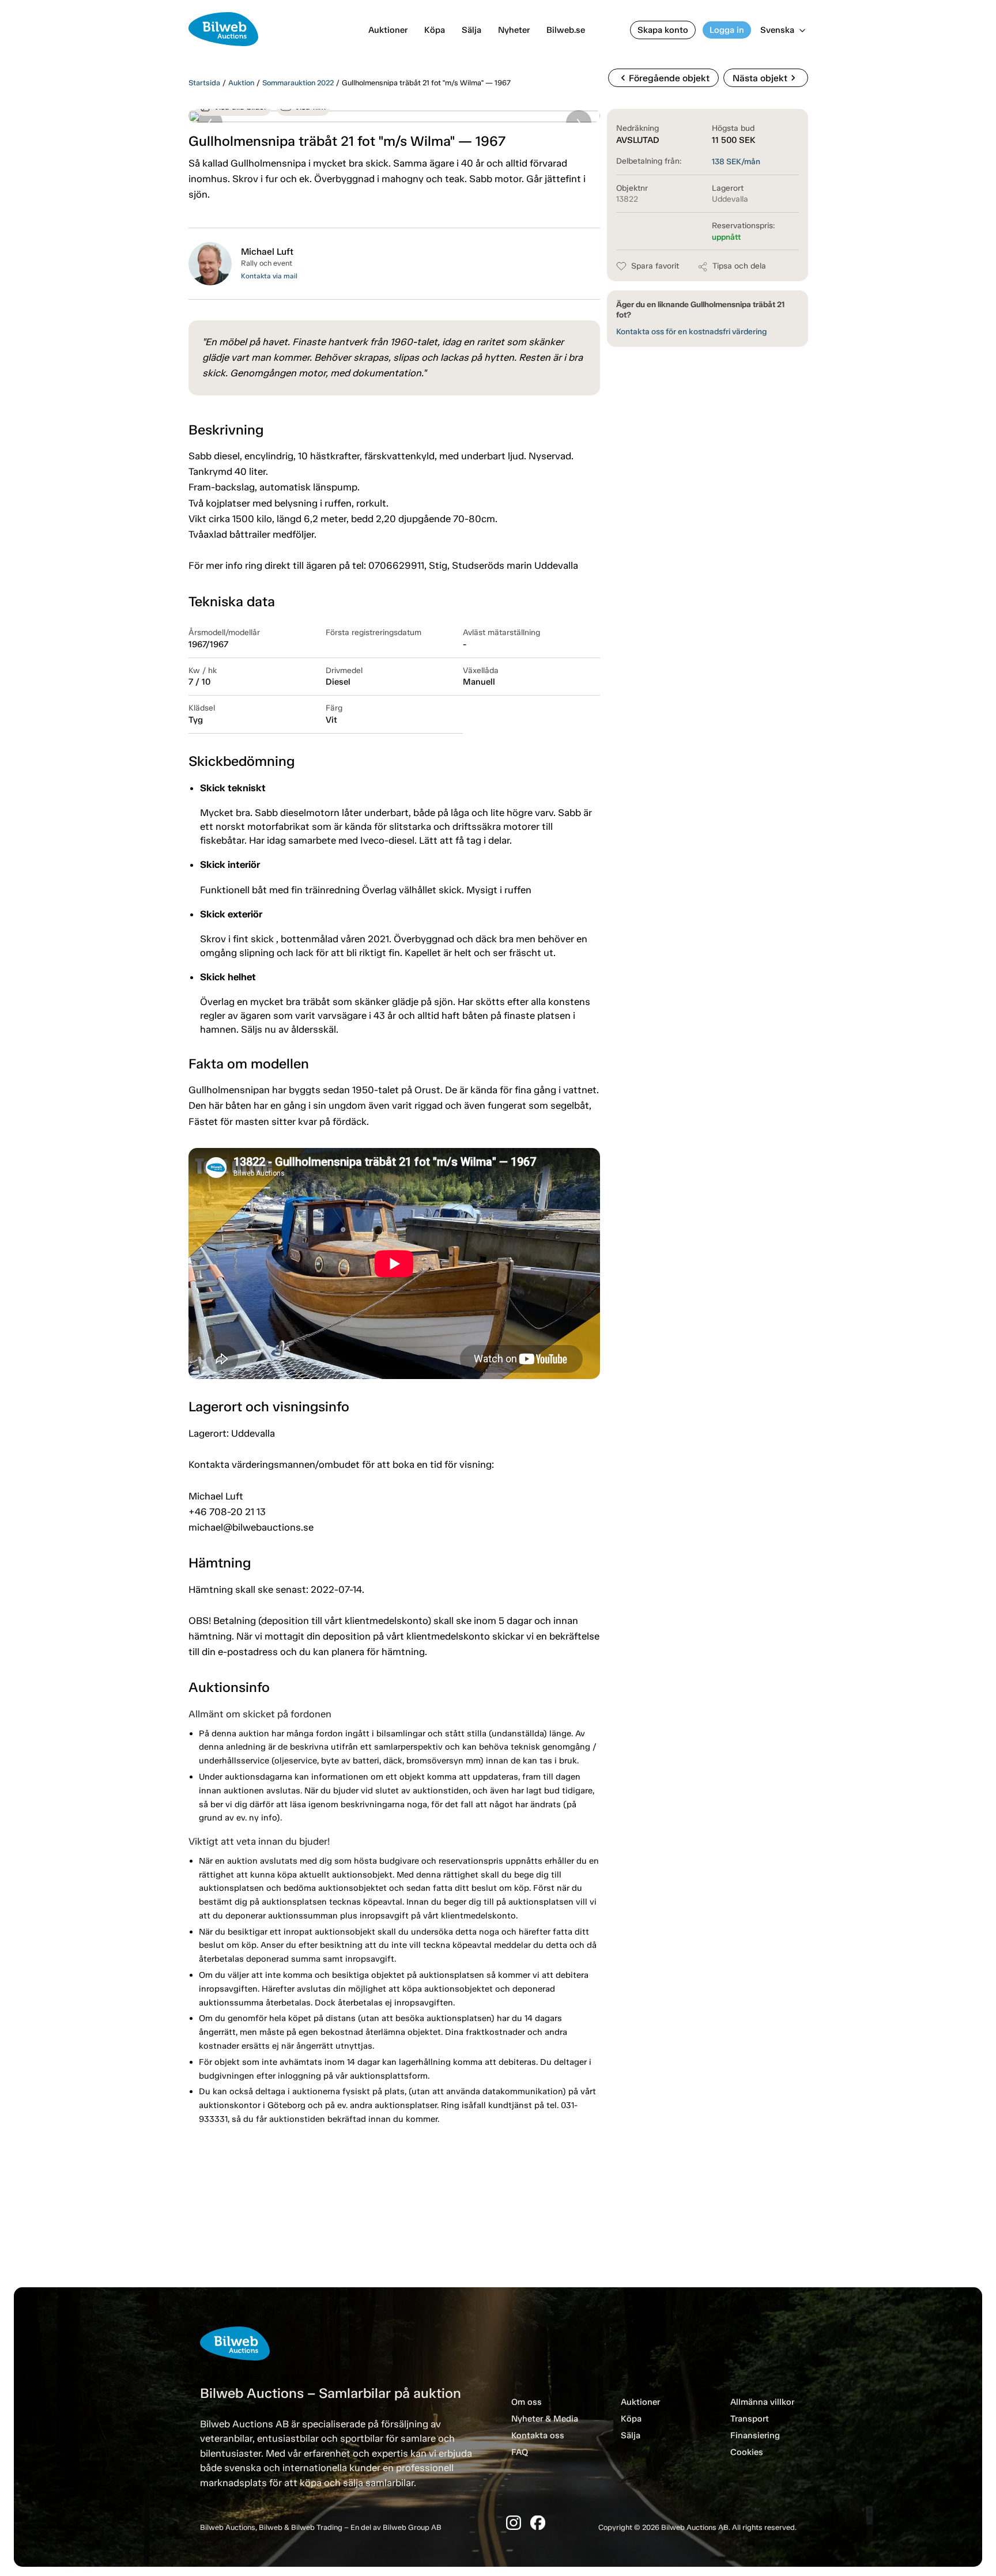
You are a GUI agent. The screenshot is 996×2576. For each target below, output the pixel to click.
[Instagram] (514, 2523)
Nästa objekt (766, 78)
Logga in (727, 30)
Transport (750, 2419)
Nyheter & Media (545, 2419)
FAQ (520, 2452)
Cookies (747, 2452)
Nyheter (514, 30)
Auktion (241, 83)
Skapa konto (663, 30)
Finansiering (755, 2435)
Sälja (471, 30)
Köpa (435, 30)
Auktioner (388, 30)
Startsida (204, 83)
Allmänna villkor (762, 2402)
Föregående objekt (663, 78)
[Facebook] (538, 2523)
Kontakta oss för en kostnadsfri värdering (691, 332)
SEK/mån (736, 162)
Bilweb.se (566, 30)
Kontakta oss (538, 2435)
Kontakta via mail (269, 276)
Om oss (527, 2402)
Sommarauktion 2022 (298, 83)
